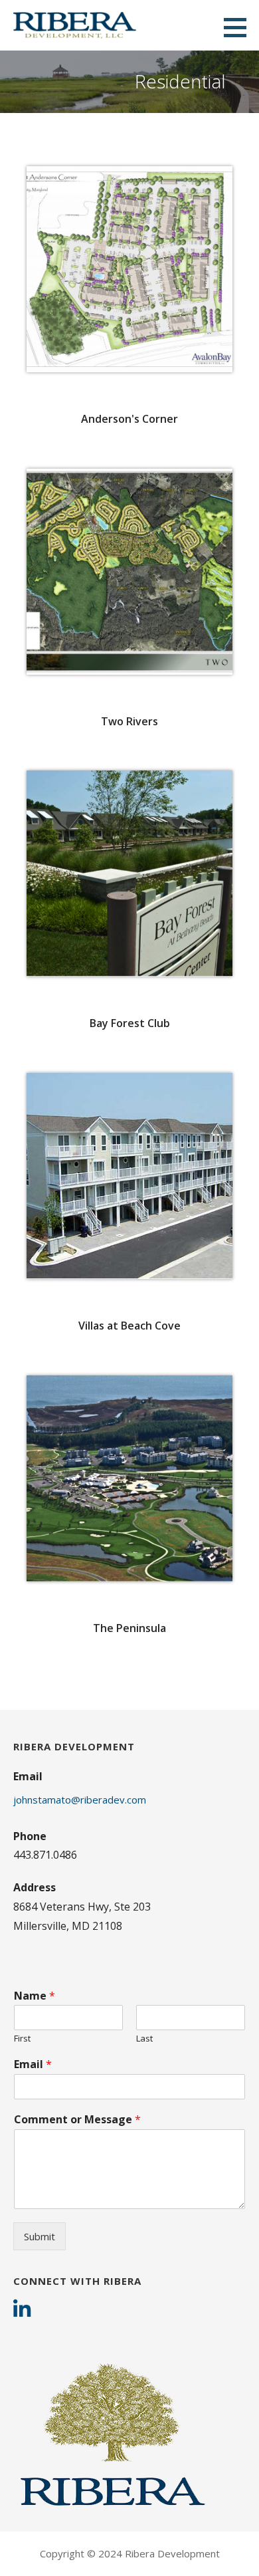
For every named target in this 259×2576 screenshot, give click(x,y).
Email (33, 2064)
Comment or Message (77, 2120)
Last (144, 2039)
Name (35, 1996)
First (22, 2039)
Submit (40, 2236)
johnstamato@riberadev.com (80, 1800)
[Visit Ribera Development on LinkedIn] (22, 2311)
